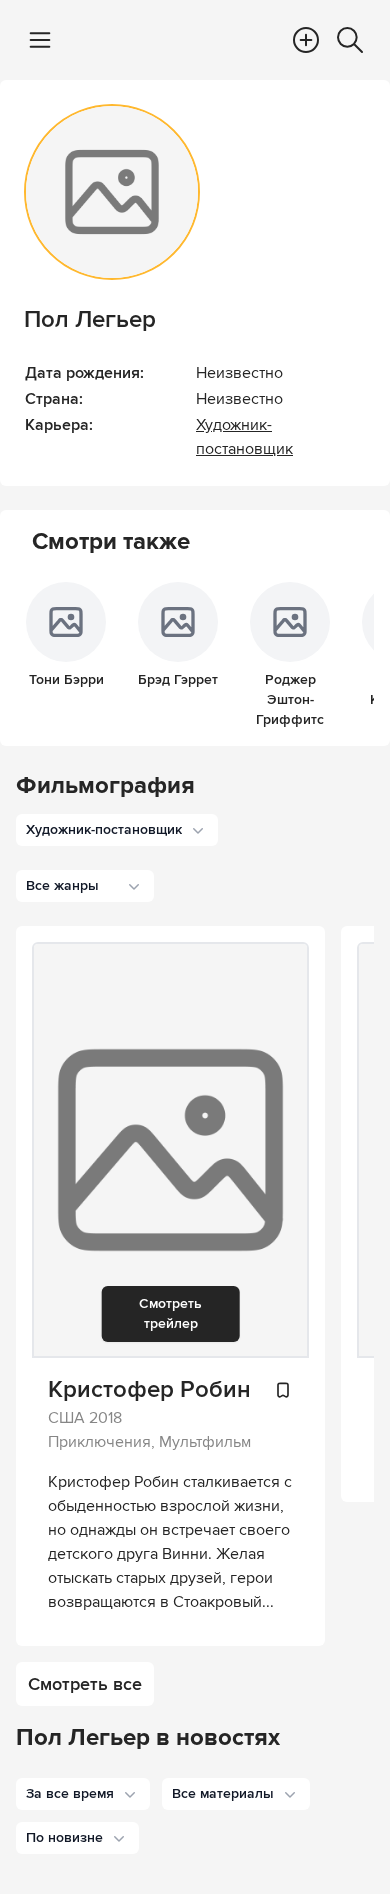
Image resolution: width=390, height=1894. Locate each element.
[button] (83, 1794)
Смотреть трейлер (170, 1313)
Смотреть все (85, 1684)
